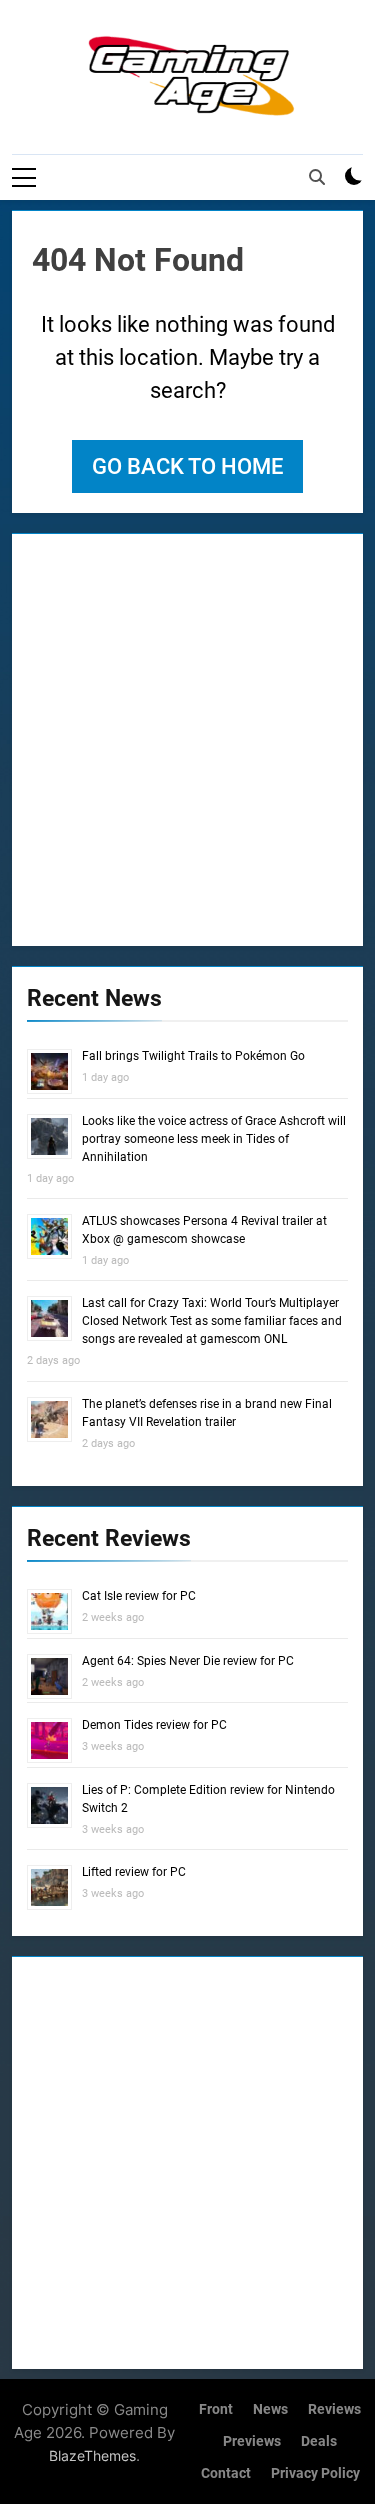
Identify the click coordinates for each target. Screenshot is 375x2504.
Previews (252, 2441)
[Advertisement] (187, 736)
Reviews (334, 2409)
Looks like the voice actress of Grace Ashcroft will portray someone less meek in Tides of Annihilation (214, 1139)
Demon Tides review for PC (154, 1725)
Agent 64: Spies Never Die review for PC (188, 1661)
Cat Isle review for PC (139, 1596)
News (270, 2409)
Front (216, 2409)
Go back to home (187, 466)
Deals (319, 2441)
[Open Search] (317, 177)
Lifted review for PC (134, 1872)
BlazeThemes (92, 2455)
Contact (226, 2473)
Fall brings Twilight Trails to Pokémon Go (193, 1056)
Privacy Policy (315, 2473)
